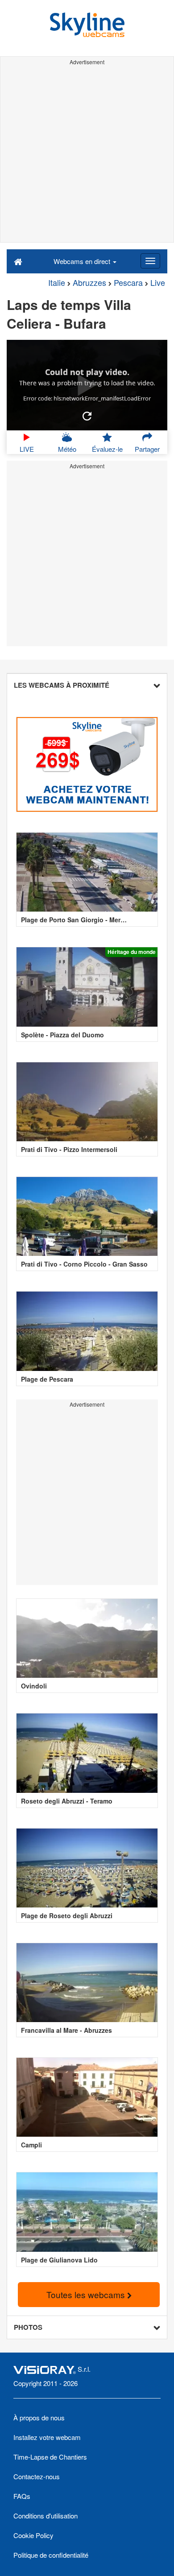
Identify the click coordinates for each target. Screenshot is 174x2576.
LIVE (27, 449)
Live (158, 282)
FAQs (22, 2496)
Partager (147, 449)
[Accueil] (18, 261)
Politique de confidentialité (51, 2555)
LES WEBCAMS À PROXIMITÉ (62, 685)
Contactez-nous (37, 2476)
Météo (67, 449)
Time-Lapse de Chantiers (50, 2457)
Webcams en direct (83, 261)
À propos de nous (39, 2417)
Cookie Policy (33, 2535)
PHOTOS (28, 2327)
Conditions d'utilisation (46, 2516)
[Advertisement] (87, 155)
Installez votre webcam (47, 2437)
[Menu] (150, 261)
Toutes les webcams (87, 2294)
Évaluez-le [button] (107, 449)
